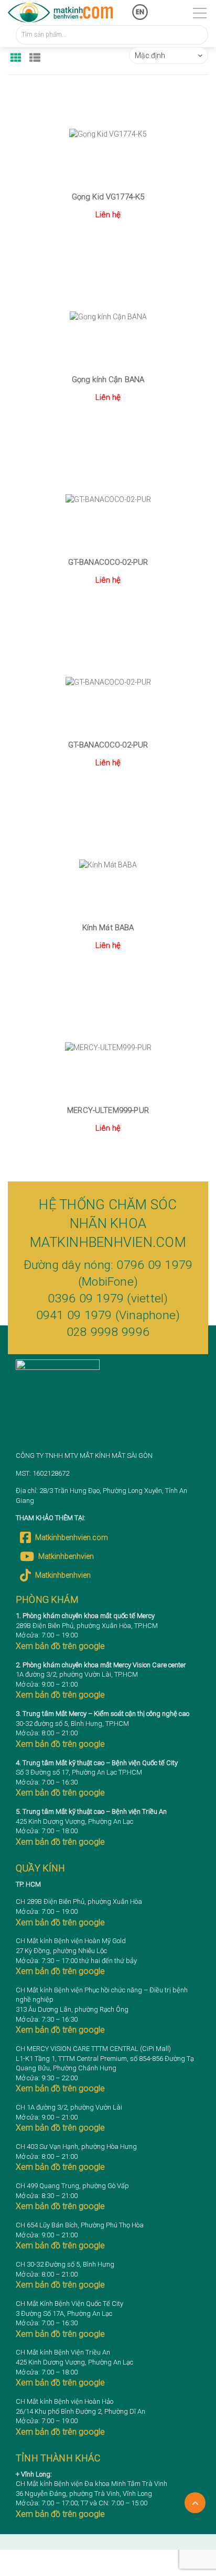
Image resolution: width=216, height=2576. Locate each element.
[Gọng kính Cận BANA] (108, 317)
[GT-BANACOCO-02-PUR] (108, 499)
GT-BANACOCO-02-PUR (108, 562)
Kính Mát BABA (108, 928)
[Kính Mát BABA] (108, 865)
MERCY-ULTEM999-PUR (108, 1110)
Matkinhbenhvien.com (72, 1537)
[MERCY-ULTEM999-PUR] (108, 1047)
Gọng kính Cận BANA (108, 380)
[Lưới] (17, 54)
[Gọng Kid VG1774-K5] (108, 134)
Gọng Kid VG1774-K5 (108, 197)
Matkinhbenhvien (66, 1556)
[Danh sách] (35, 54)
